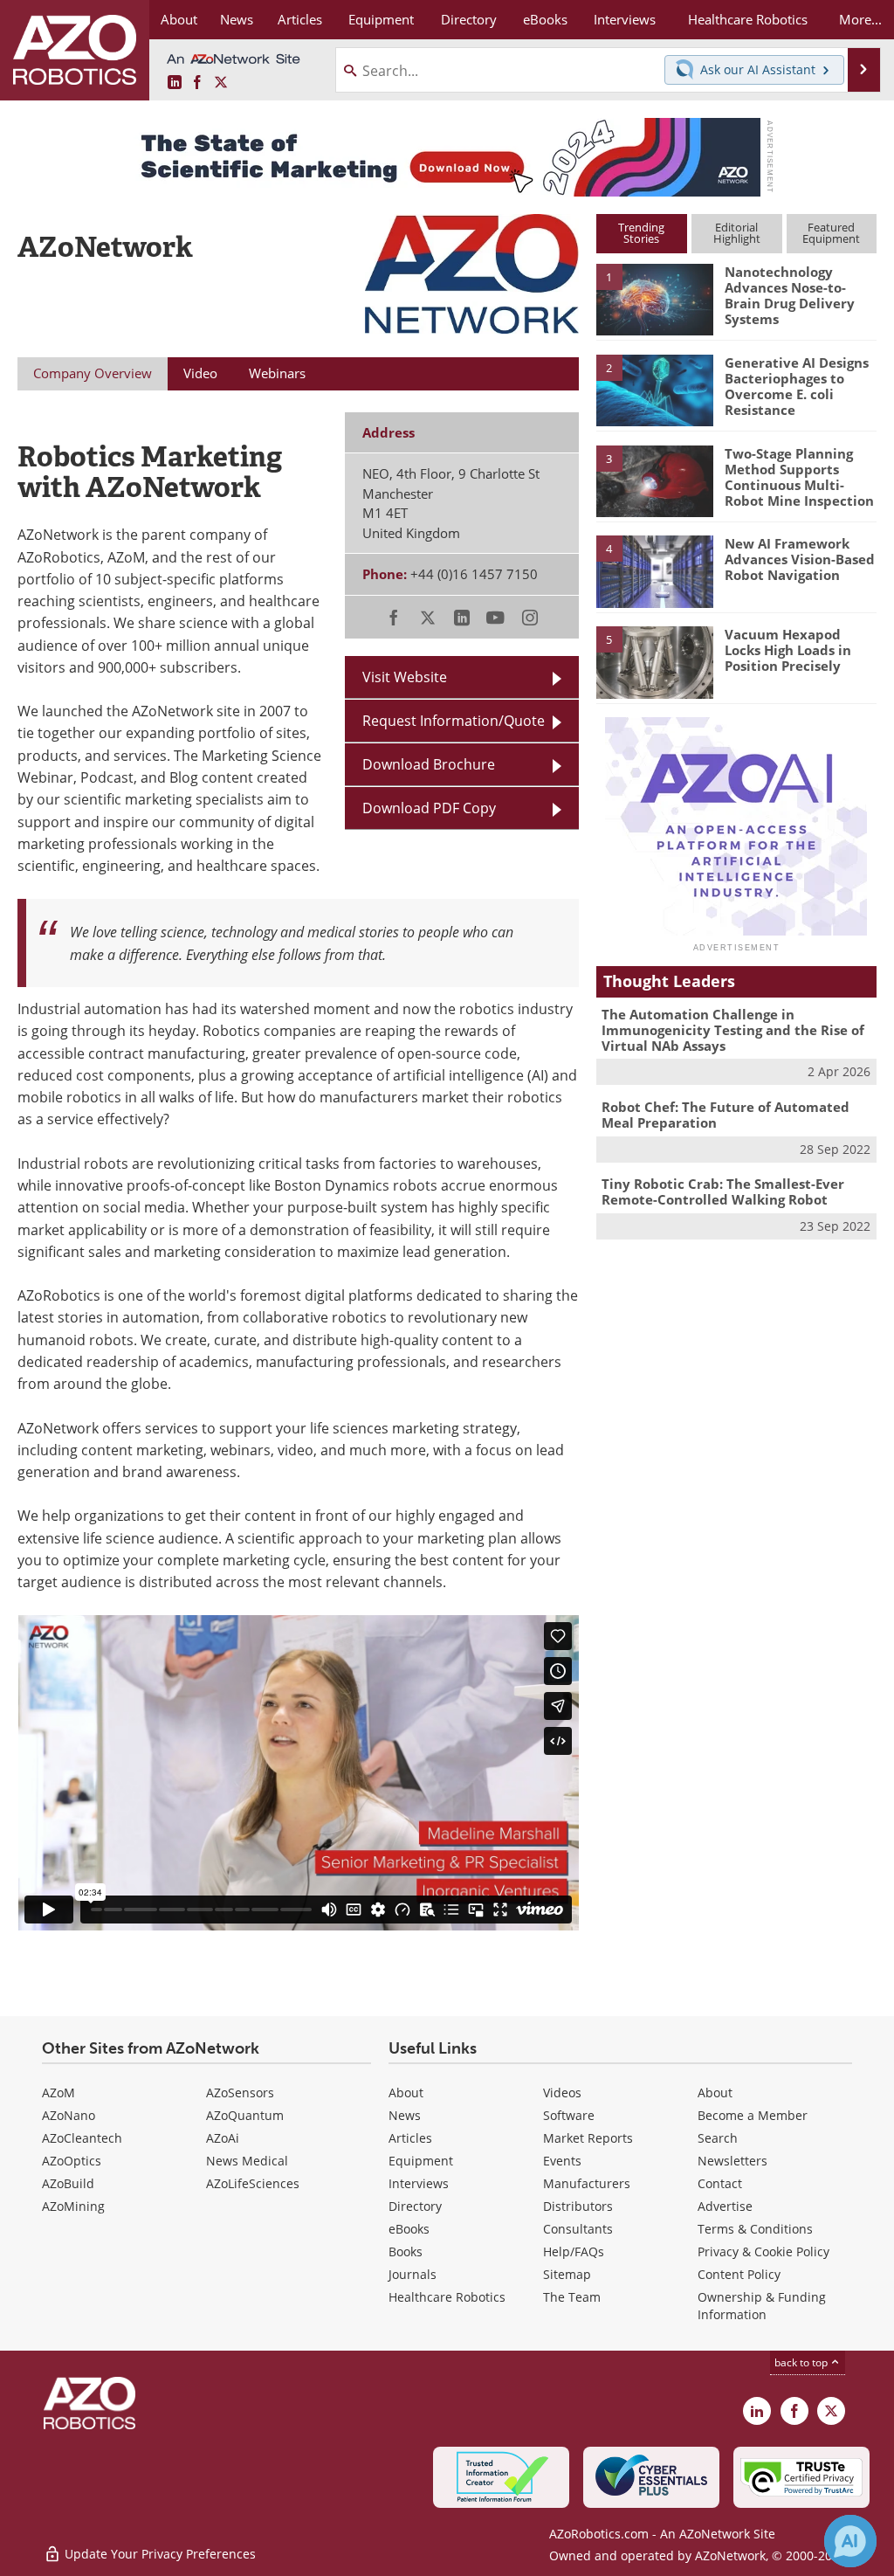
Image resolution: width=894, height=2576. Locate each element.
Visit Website (405, 677)
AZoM (58, 2093)
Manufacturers (587, 2183)
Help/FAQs (574, 2251)
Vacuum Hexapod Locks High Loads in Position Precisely (788, 650)
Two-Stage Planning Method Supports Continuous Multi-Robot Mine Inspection (799, 477)
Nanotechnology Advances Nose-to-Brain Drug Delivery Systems (790, 295)
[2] (655, 389)
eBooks (409, 2229)
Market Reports (588, 2138)
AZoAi (223, 2138)
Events (562, 2161)
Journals (413, 2274)
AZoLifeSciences (253, 2183)
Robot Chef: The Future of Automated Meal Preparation (726, 1115)
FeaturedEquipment (831, 233)
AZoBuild (68, 2183)
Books (406, 2251)
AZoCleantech (82, 2138)
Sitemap (567, 2274)
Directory (415, 2206)
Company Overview (93, 373)
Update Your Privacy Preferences (158, 2554)
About (406, 2093)
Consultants (578, 2229)
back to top (802, 2362)
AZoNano (69, 2115)
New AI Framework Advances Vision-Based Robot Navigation (800, 559)
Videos (562, 2093)
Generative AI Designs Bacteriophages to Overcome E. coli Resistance (797, 386)
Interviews (419, 2183)
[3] (655, 480)
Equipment (421, 2161)
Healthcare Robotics (447, 2297)
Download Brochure (429, 764)
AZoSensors (240, 2093)
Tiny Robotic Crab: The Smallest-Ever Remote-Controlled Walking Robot (723, 1191)
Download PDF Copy (429, 808)
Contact (720, 2183)
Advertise (725, 2206)
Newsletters (732, 2161)
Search (718, 2138)
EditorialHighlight (737, 233)
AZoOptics (72, 2161)
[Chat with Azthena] (850, 2541)
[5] (655, 661)
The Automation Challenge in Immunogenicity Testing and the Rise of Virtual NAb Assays (733, 1030)
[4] (655, 570)
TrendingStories (641, 233)
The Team (572, 2297)
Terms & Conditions (755, 2229)
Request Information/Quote (454, 721)
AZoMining (73, 2206)
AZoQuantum (245, 2115)
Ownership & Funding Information (762, 2306)
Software (569, 2115)
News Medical (247, 2161)
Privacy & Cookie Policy (763, 2251)
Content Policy (739, 2274)
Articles (410, 2138)
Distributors (578, 2206)
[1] (655, 299)
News (405, 2115)
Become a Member (753, 2115)
